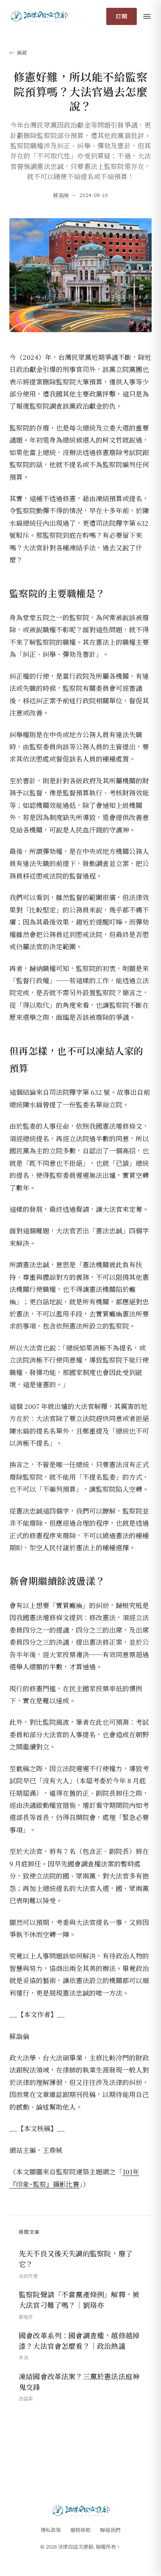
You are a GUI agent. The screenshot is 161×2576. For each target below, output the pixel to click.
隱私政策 (51, 2530)
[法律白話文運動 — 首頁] (39, 16)
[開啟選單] (147, 16)
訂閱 (122, 16)
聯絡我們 (110, 2530)
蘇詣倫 (61, 195)
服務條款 (80, 2530)
